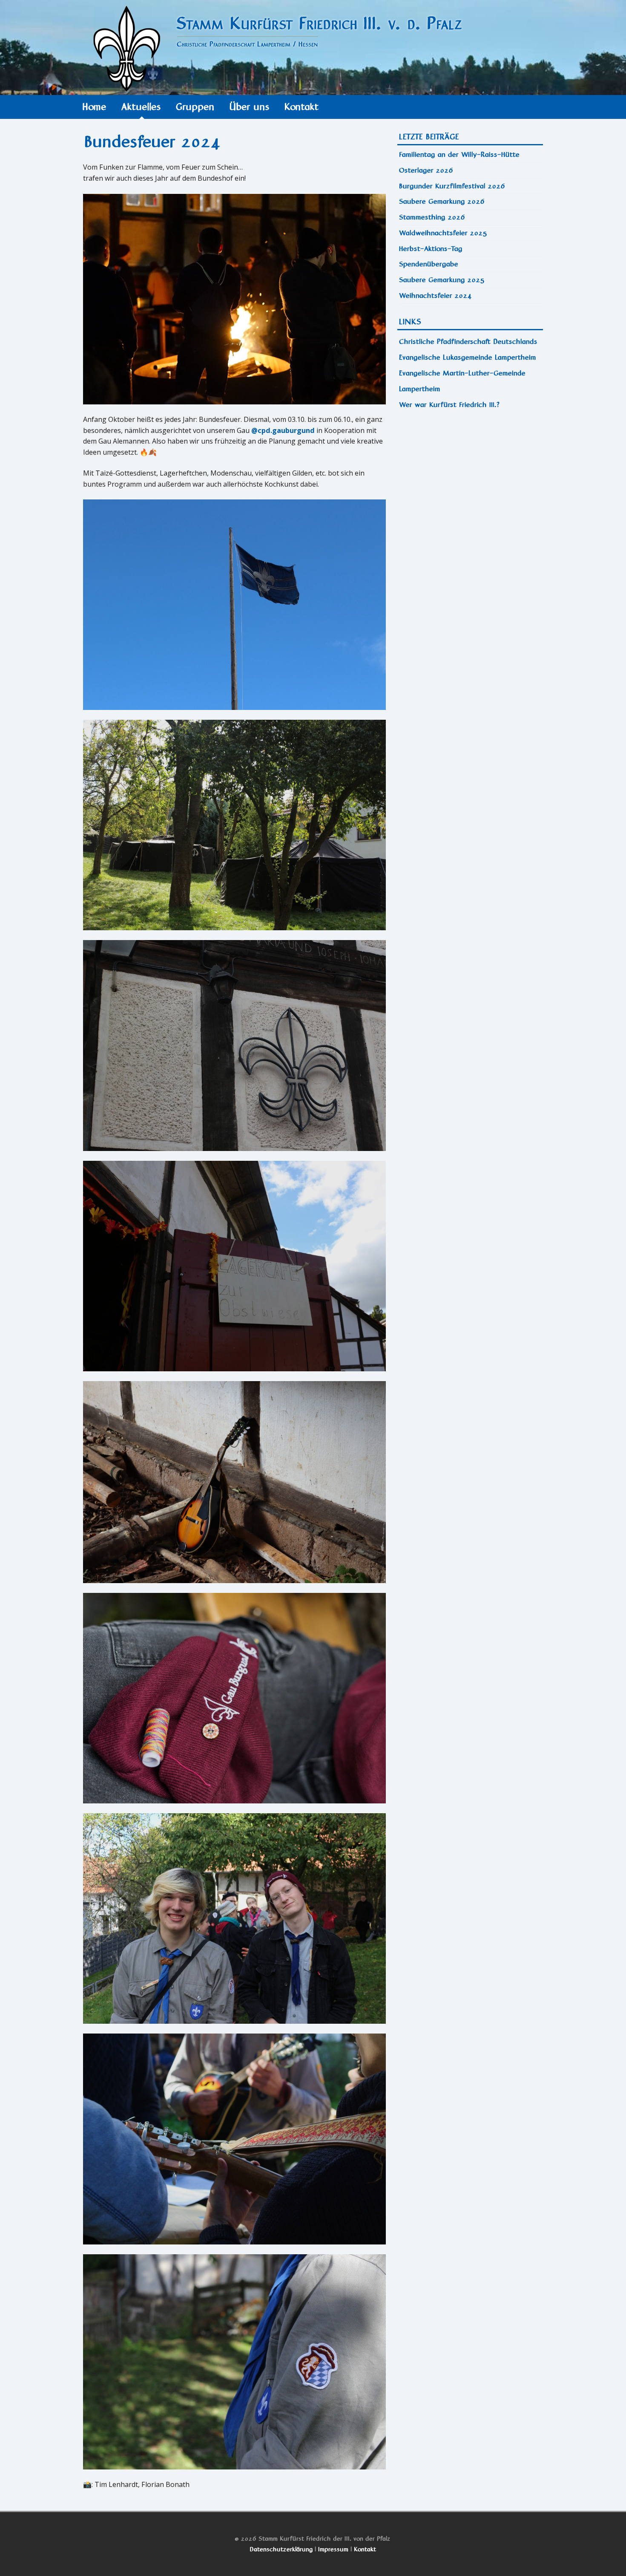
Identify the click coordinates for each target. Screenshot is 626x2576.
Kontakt (365, 2549)
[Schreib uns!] (467, 424)
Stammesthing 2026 (432, 217)
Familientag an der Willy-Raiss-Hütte (460, 154)
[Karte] (459, 424)
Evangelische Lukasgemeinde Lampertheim (468, 357)
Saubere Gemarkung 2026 (442, 201)
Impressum (334, 2549)
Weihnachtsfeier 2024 (436, 296)
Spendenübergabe (429, 264)
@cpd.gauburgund (283, 430)
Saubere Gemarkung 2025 (442, 280)
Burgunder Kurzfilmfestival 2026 (452, 186)
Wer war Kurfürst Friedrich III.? (450, 405)
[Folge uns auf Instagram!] (476, 424)
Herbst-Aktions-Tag (431, 249)
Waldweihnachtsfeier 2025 (444, 233)
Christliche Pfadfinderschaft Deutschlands (469, 342)
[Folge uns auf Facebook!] (484, 424)
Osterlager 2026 (426, 170)
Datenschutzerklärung (281, 2549)
